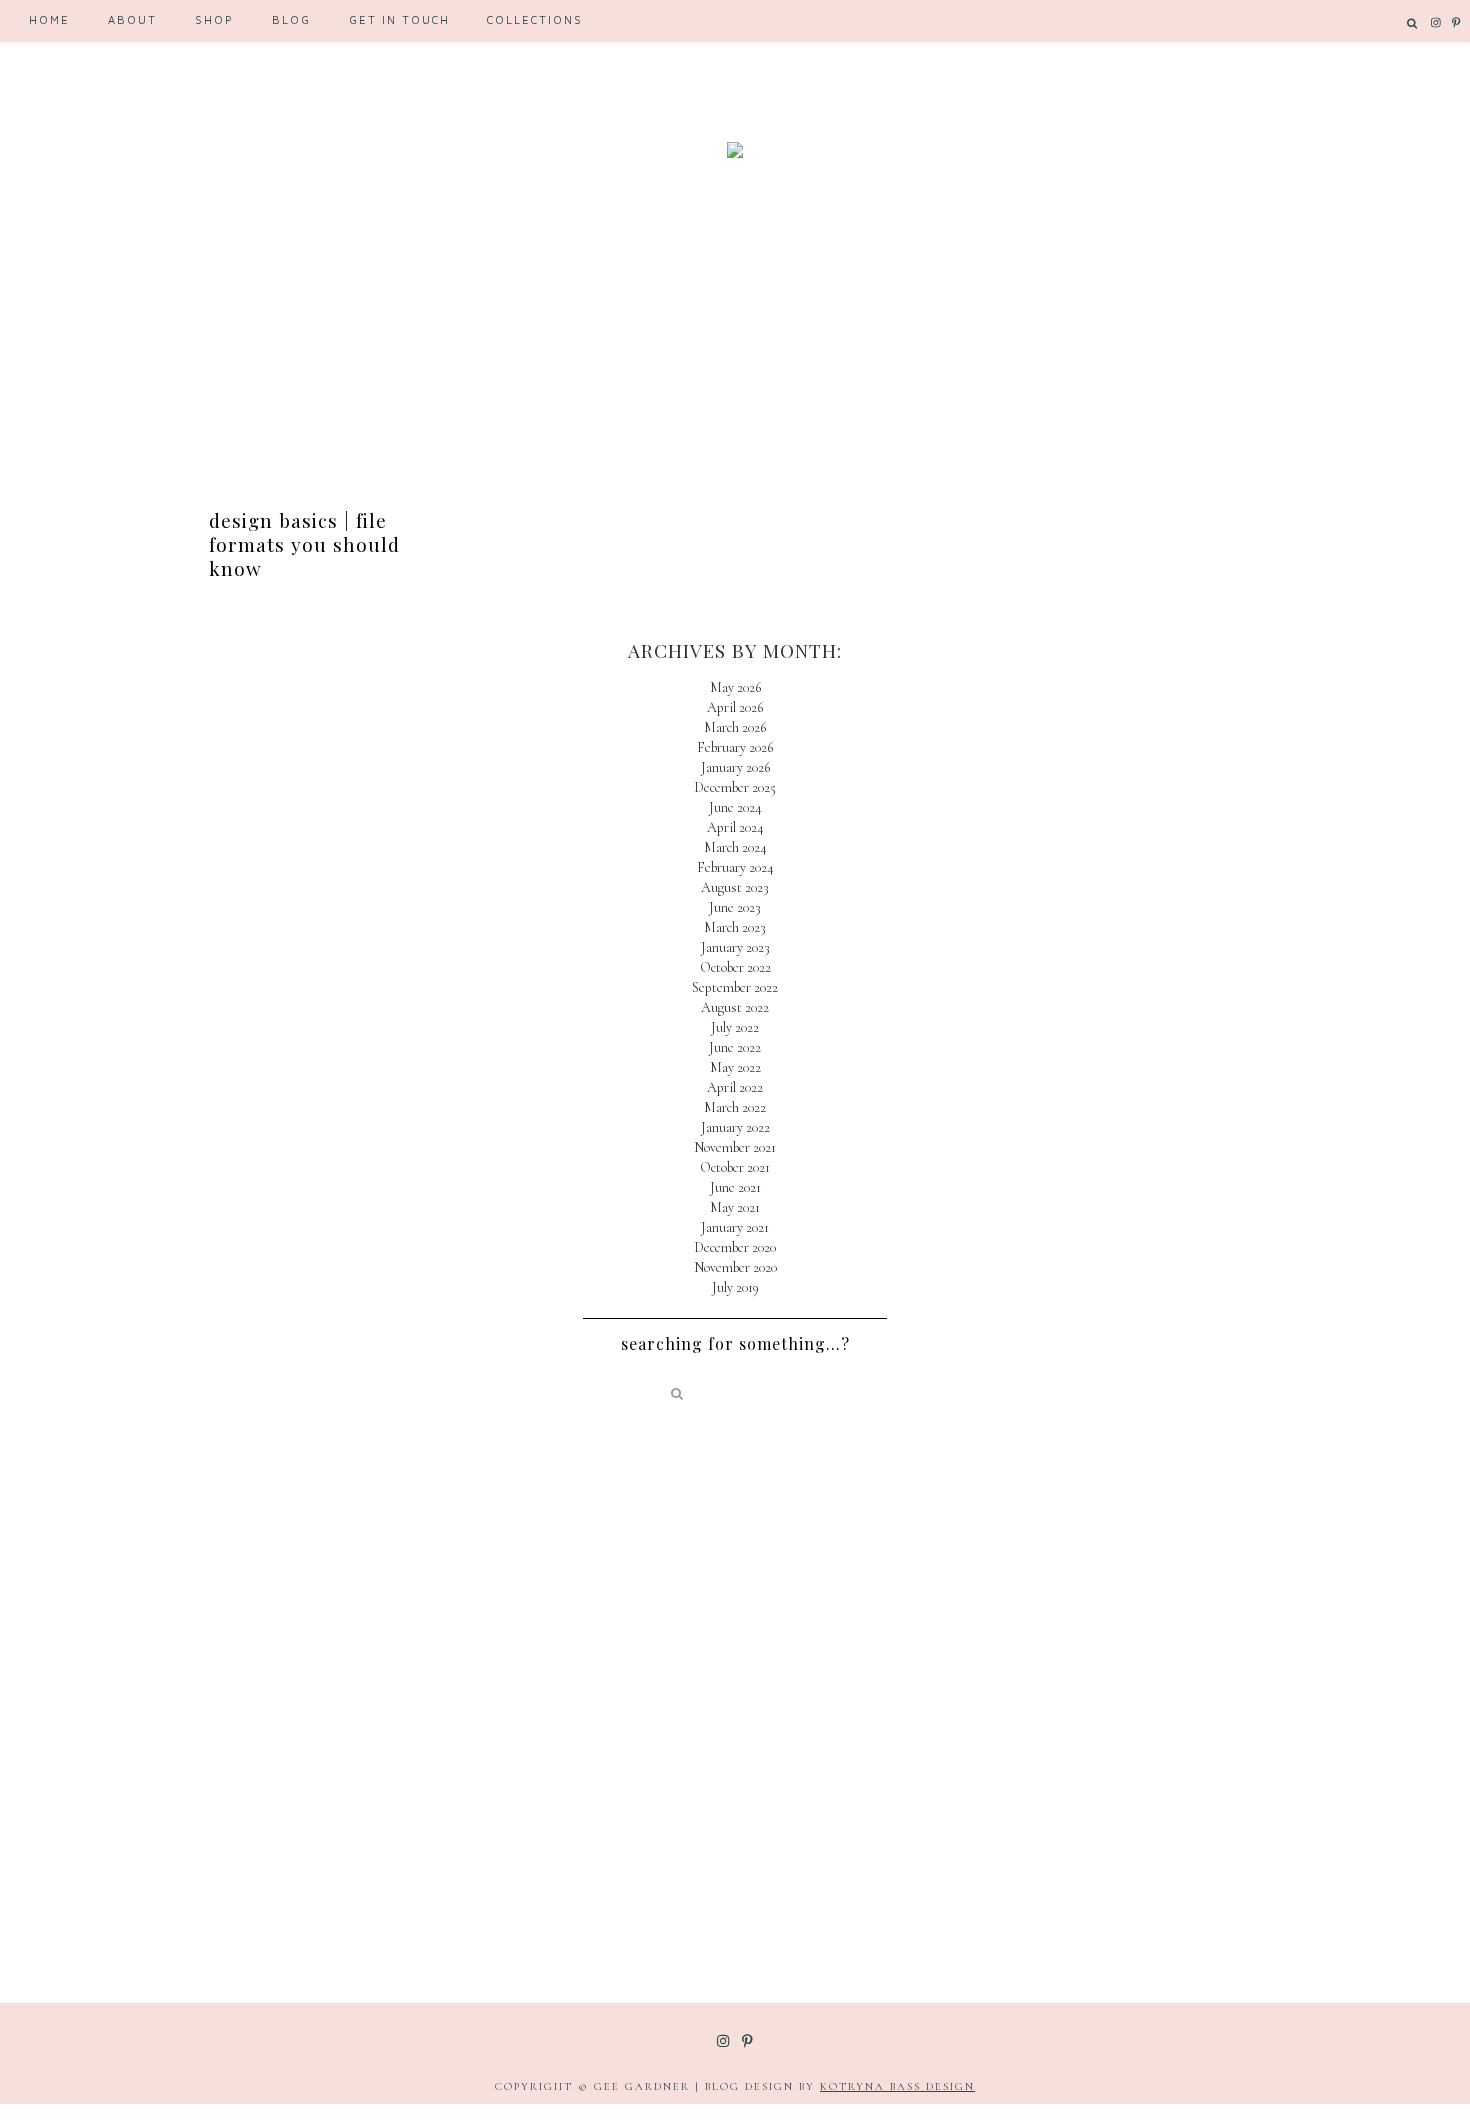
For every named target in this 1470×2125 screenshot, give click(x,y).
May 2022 (735, 1067)
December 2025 (735, 787)
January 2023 (735, 947)
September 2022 (735, 987)
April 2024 (735, 827)
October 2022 (735, 967)
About (132, 19)
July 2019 (735, 1287)
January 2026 (735, 767)
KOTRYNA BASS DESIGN (897, 2086)
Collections (535, 19)
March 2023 (735, 927)
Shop (214, 19)
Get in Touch (399, 19)
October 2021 (735, 1167)
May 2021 (735, 1207)
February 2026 (735, 747)
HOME (49, 19)
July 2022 (735, 1027)
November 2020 (735, 1267)
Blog (291, 19)
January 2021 (735, 1227)
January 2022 (735, 1127)
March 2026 (735, 727)
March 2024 (735, 847)
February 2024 (735, 867)
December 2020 (735, 1247)
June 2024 (735, 807)
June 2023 (735, 907)
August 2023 (735, 887)
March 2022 (735, 1107)
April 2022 (735, 1087)
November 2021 (735, 1147)
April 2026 (735, 707)
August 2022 (735, 1007)
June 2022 (735, 1047)
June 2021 (735, 1187)
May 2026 (735, 687)
